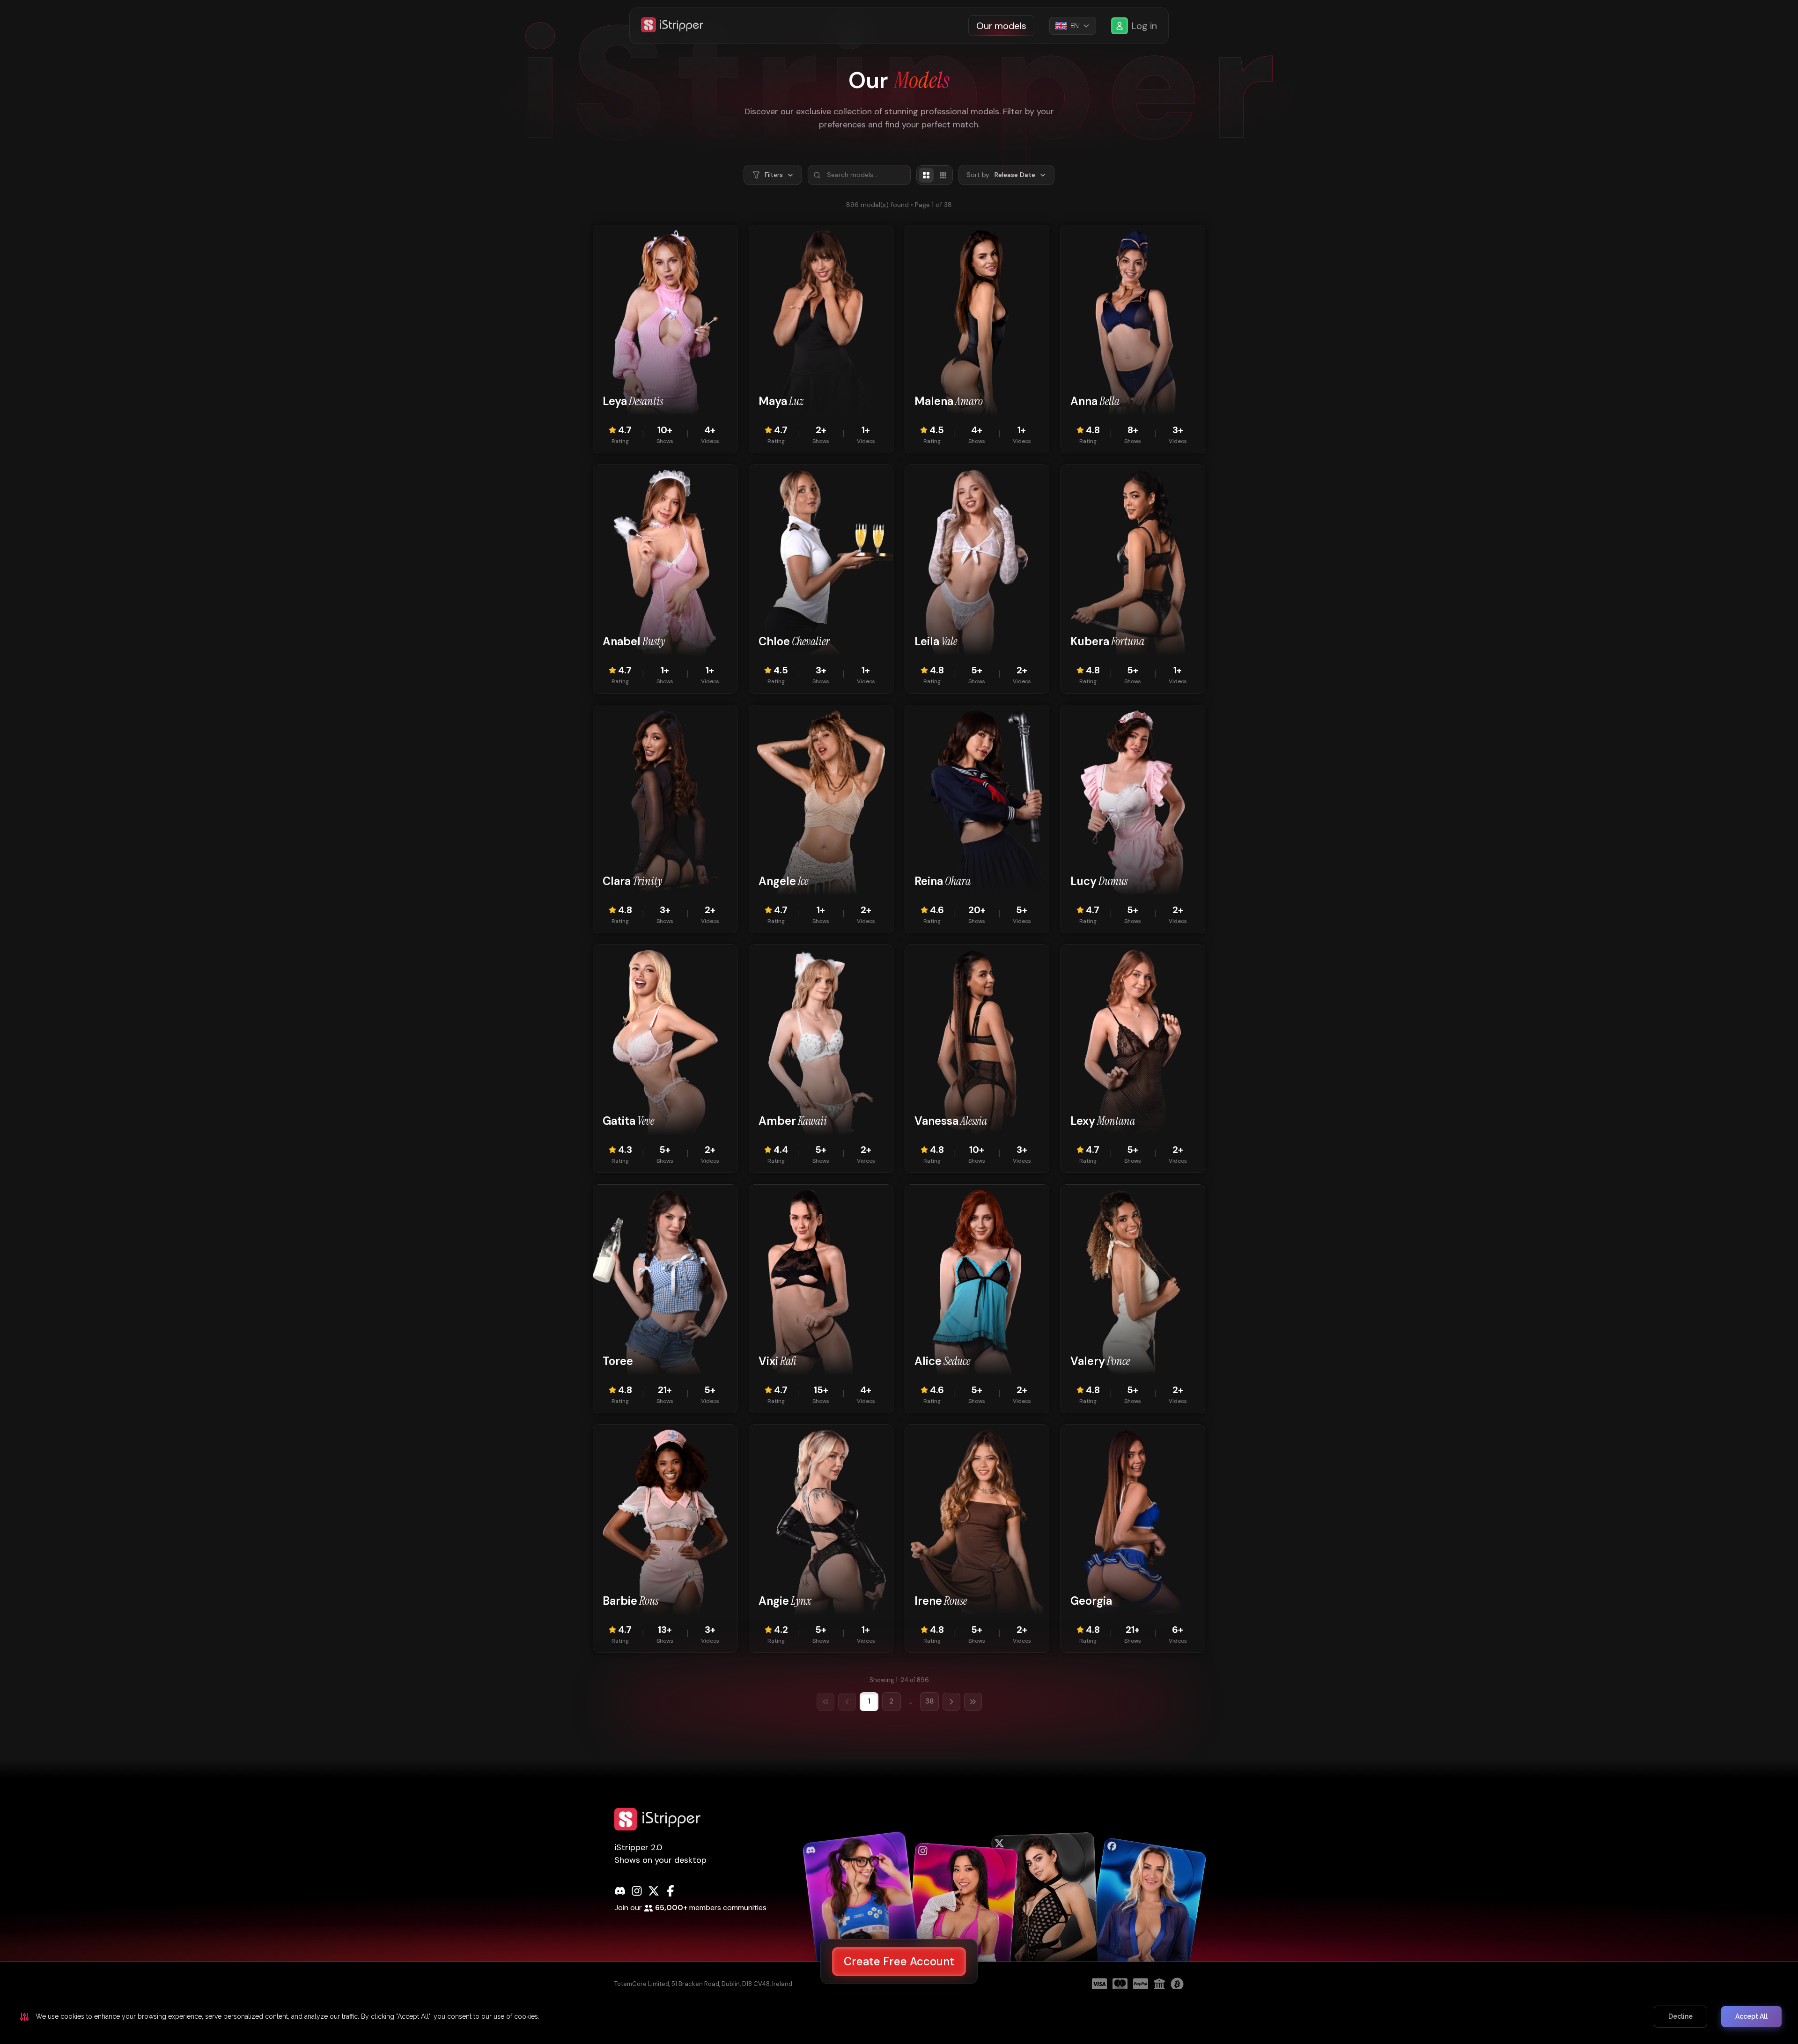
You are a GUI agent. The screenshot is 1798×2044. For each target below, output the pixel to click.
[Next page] (951, 1702)
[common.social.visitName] (862, 1913)
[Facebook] (671, 1891)
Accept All (1751, 2016)
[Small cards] (943, 175)
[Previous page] (847, 1702)
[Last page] (973, 1702)
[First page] (825, 1702)
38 (929, 1701)
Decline (1680, 2016)
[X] (654, 1891)
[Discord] (620, 1891)
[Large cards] (926, 175)
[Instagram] (637, 1891)
